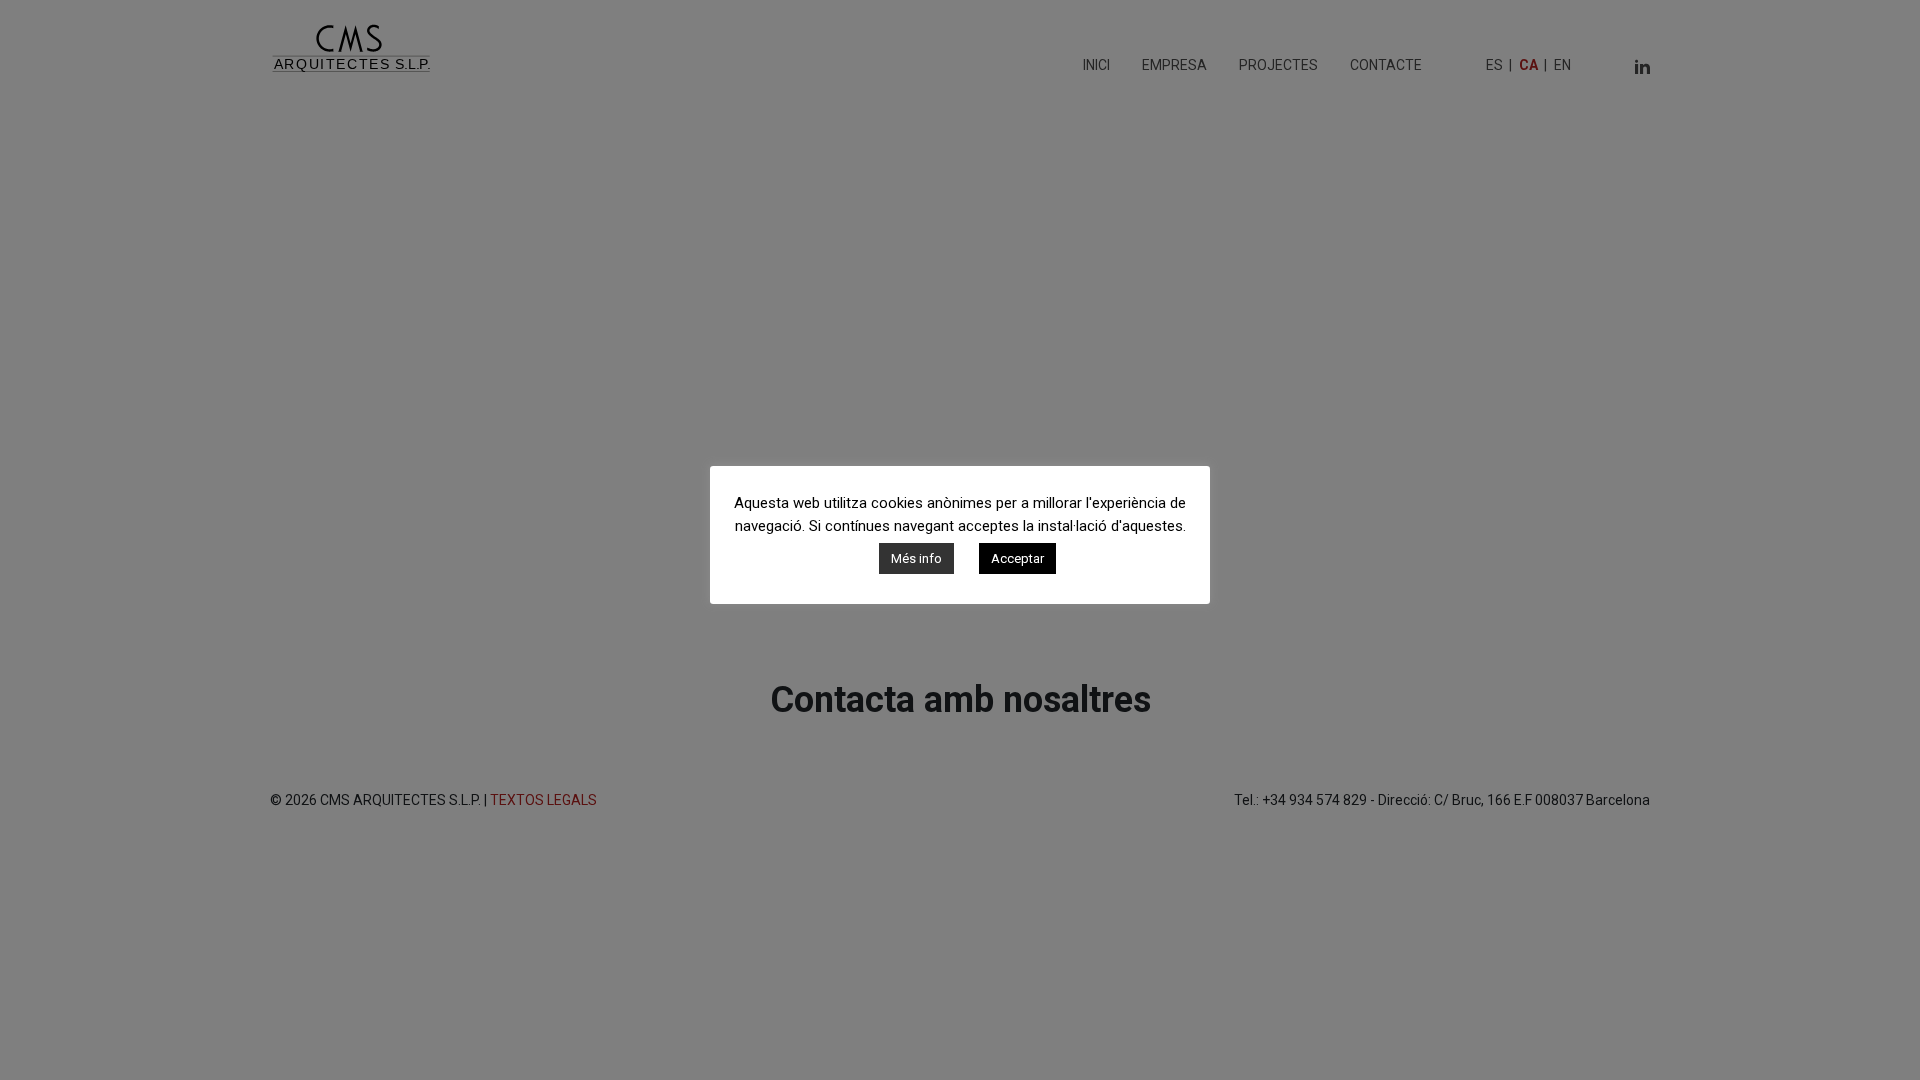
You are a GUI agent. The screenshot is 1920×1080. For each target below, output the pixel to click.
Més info (916, 558)
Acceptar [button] (1017, 558)
